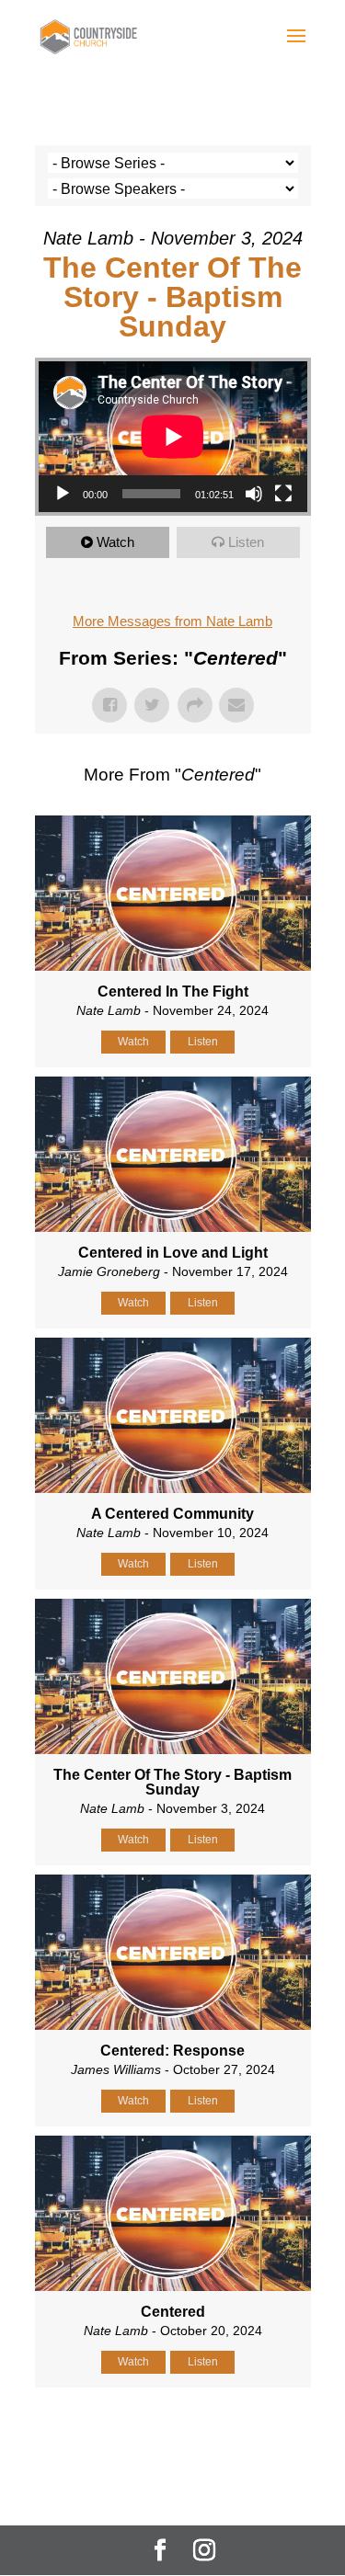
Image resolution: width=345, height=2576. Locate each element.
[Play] (63, 494)
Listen (246, 542)
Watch (115, 542)
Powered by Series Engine (173, 2434)
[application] (173, 437)
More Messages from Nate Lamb (172, 621)
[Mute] (254, 494)
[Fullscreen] (283, 494)
